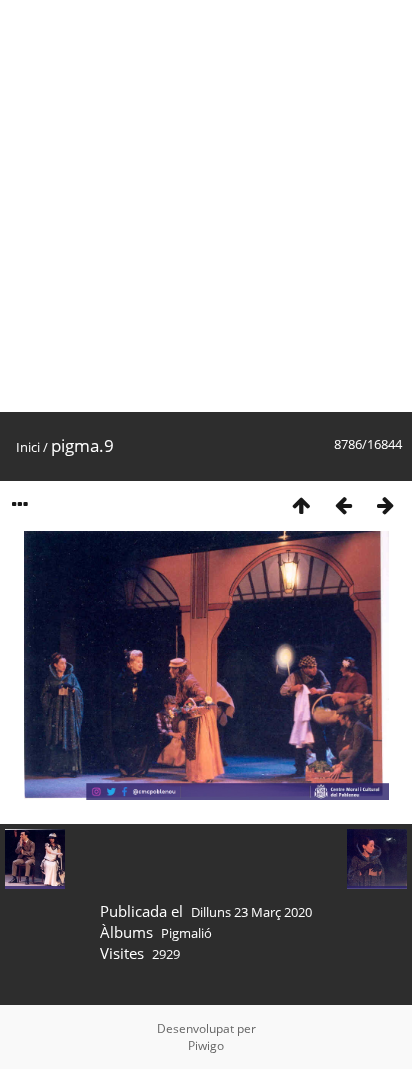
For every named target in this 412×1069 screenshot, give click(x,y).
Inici (28, 447)
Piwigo (206, 1045)
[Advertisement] (206, 206)
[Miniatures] (301, 504)
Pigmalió (186, 933)
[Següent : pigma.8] (385, 504)
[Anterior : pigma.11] (343, 504)
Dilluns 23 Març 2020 (251, 912)
